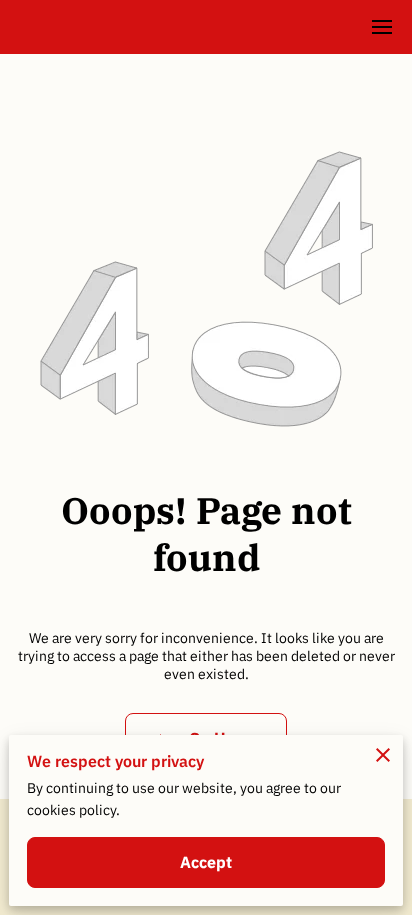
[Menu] (382, 27)
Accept (206, 862)
